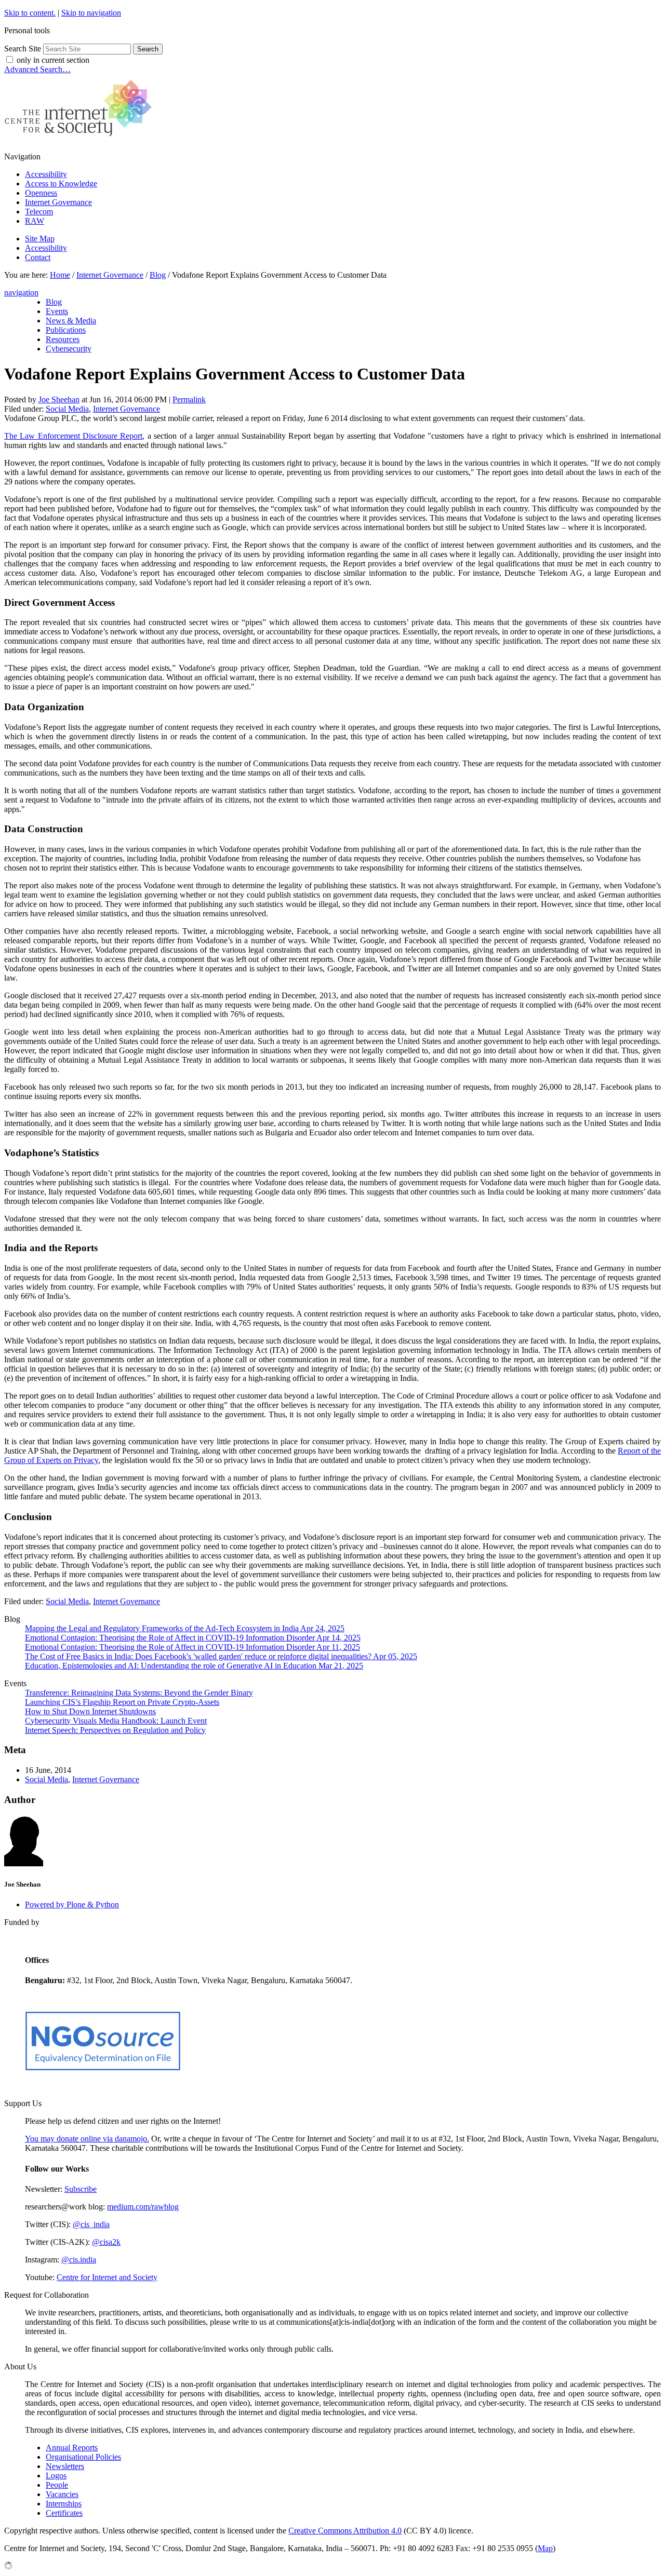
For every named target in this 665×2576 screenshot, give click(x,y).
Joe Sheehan (59, 399)
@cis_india (91, 2224)
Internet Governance (58, 202)
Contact (38, 257)
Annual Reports (72, 2448)
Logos (56, 2476)
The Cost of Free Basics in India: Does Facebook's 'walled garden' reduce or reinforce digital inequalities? (221, 1656)
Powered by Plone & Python (72, 1904)
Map (545, 2548)
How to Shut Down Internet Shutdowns (90, 1711)
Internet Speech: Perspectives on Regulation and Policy (115, 1730)
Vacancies (62, 2494)
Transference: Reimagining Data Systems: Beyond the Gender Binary (139, 1693)
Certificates (64, 2513)
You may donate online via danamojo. (87, 2139)
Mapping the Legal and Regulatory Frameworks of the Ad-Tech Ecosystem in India (185, 1628)
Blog (158, 275)
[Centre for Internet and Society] (81, 139)
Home (60, 275)
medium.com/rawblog (143, 2207)
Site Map (40, 239)
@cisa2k (106, 2242)
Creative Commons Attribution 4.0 (345, 2531)
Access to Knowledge (61, 184)
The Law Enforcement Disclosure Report (73, 436)
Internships (64, 2504)
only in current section (53, 60)
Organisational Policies (83, 2457)
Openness (41, 193)
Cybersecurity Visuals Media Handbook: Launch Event (116, 1721)
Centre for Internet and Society (107, 2277)
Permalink (189, 399)
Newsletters (65, 2466)
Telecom (39, 212)
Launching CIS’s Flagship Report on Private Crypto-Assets (122, 1702)
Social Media (67, 409)
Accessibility (46, 174)
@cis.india (79, 2260)
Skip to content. (30, 13)
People (57, 2485)
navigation (21, 293)
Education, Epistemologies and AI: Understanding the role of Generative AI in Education (194, 1666)
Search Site (23, 49)
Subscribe (81, 2189)
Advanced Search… (37, 69)
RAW (35, 221)
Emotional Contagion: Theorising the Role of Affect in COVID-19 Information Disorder (193, 1638)
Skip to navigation (91, 13)
